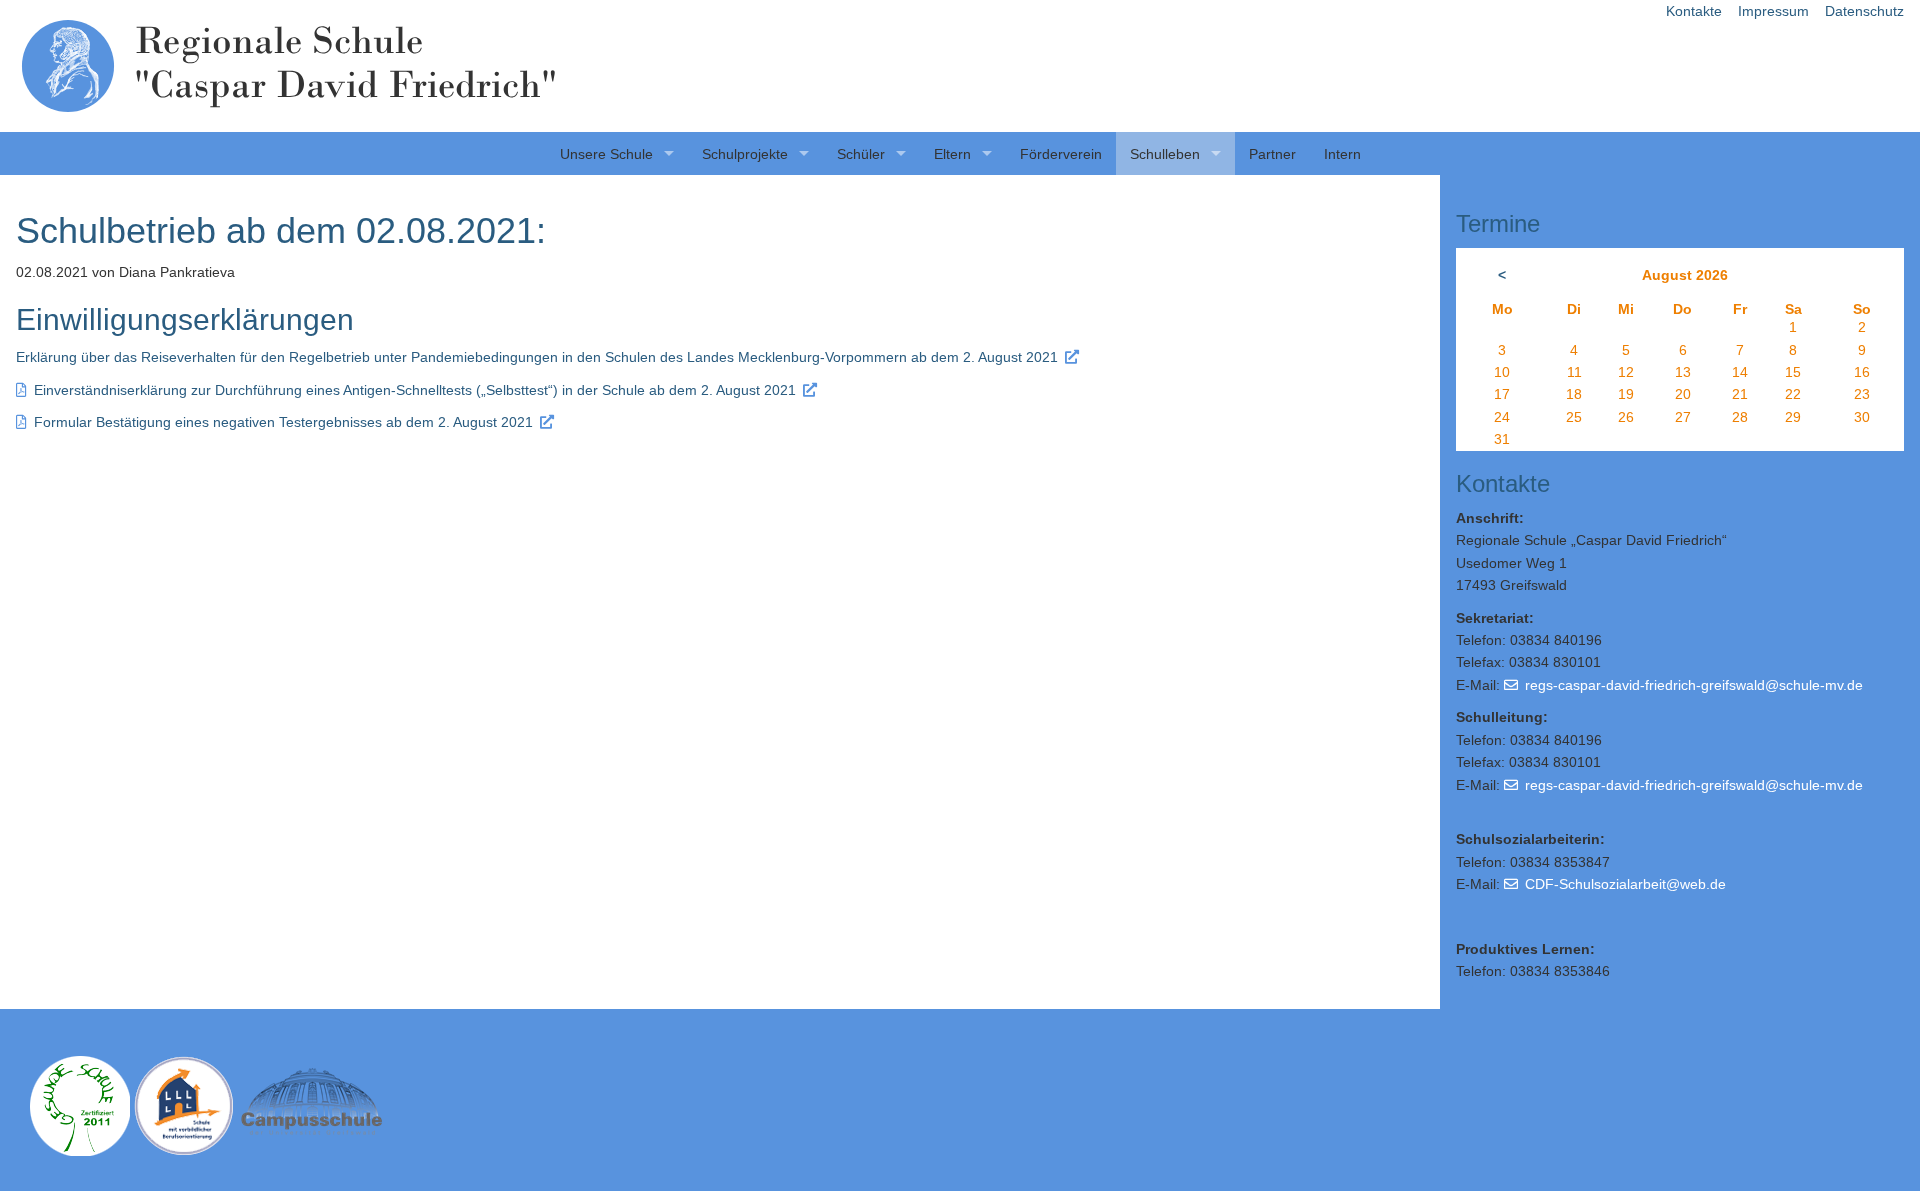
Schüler (861, 154)
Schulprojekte (745, 154)
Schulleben (1165, 154)
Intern (1342, 154)
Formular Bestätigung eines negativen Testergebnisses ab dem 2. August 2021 (283, 422)
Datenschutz (1864, 11)
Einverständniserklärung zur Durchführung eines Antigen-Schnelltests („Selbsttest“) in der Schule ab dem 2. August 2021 (415, 390)
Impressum (1773, 11)
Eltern (952, 154)
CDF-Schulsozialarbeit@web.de (1625, 884)
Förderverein (1061, 154)
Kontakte (1694, 11)
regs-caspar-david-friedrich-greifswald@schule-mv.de (1694, 685)
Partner (1272, 154)
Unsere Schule (606, 154)
